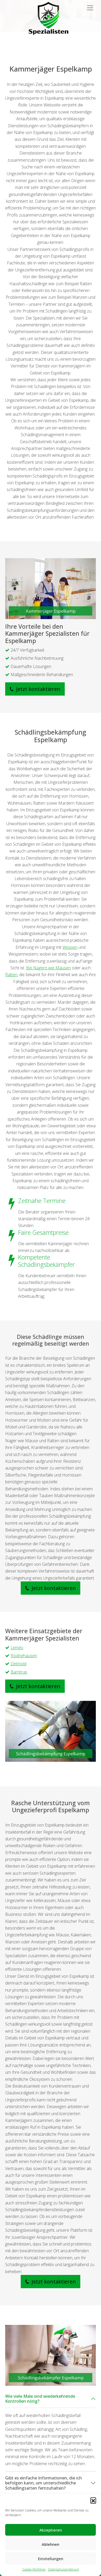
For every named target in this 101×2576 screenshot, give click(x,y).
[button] (93, 2500)
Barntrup (19, 1672)
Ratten (11, 975)
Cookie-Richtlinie (34, 2569)
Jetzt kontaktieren (38, 689)
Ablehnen (51, 2544)
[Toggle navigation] (90, 8)
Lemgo (17, 1648)
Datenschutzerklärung (64, 2569)
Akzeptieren (51, 2530)
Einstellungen (51, 2559)
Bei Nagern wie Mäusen (48, 968)
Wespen (70, 947)
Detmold (19, 1664)
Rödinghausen (24, 1656)
